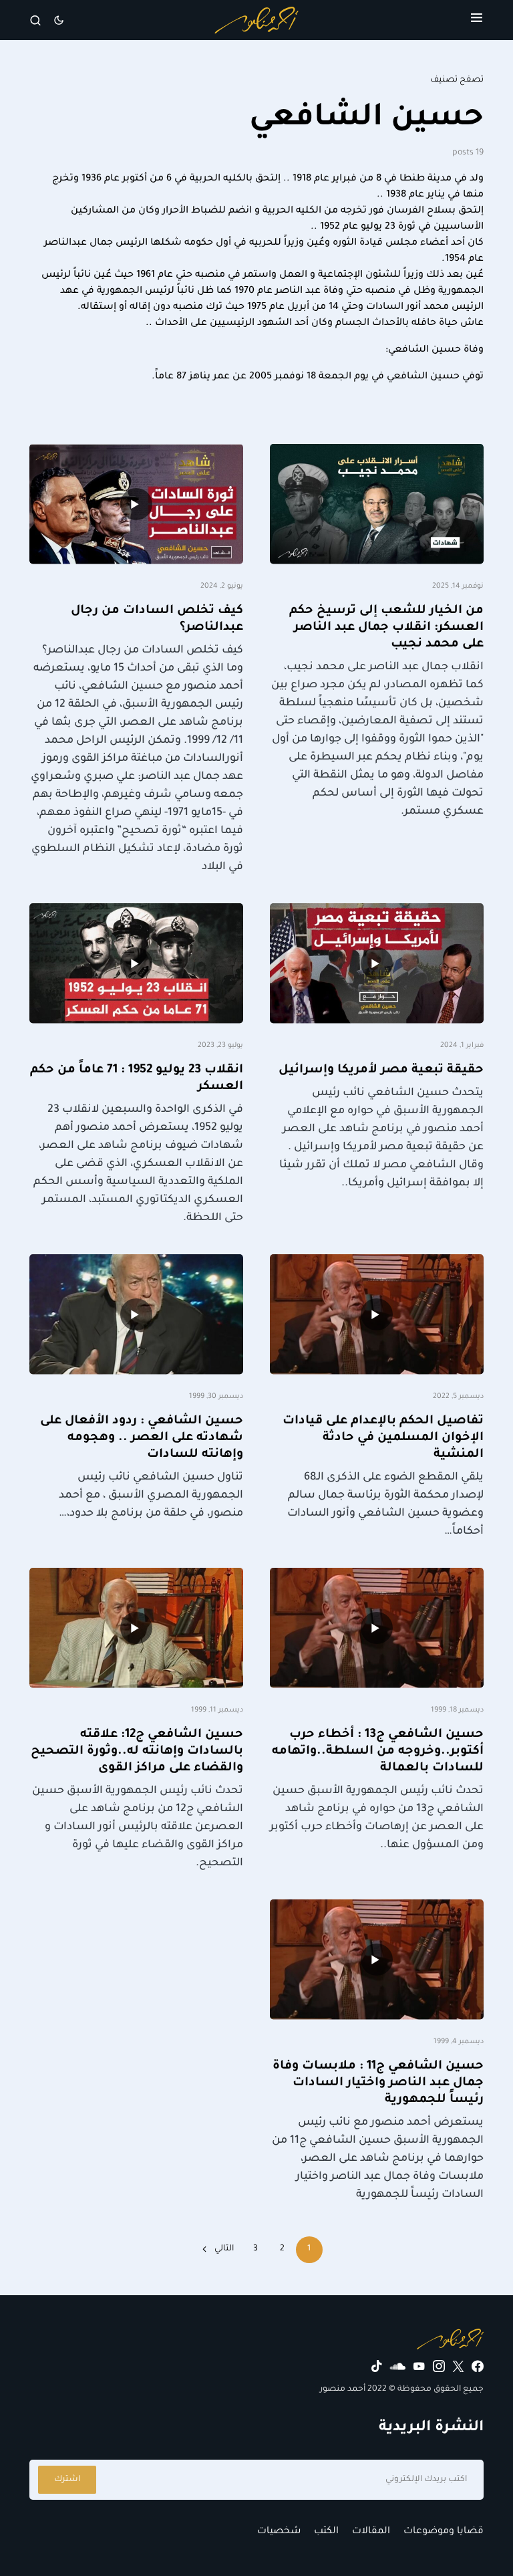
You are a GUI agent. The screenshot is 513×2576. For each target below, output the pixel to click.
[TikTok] (377, 2366)
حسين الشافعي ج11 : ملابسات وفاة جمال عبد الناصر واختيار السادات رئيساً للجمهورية (378, 2083)
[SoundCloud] (398, 2366)
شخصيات (279, 2532)
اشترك (67, 2480)
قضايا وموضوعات (444, 2532)
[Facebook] (478, 2366)
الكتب (326, 2532)
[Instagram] (439, 2366)
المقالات (371, 2532)
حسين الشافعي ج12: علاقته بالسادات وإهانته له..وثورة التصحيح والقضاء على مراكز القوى (137, 1752)
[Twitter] (458, 2366)
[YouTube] (419, 2366)
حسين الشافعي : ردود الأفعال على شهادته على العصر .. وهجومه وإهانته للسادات (142, 1438)
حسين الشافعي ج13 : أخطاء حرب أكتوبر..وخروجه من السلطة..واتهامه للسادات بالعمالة (378, 1752)
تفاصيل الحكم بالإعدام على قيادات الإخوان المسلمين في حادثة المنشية (383, 1438)
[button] (477, 20)
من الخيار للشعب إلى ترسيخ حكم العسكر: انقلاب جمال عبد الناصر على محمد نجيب (386, 628)
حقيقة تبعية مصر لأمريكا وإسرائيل (381, 1070)
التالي (224, 2249)
